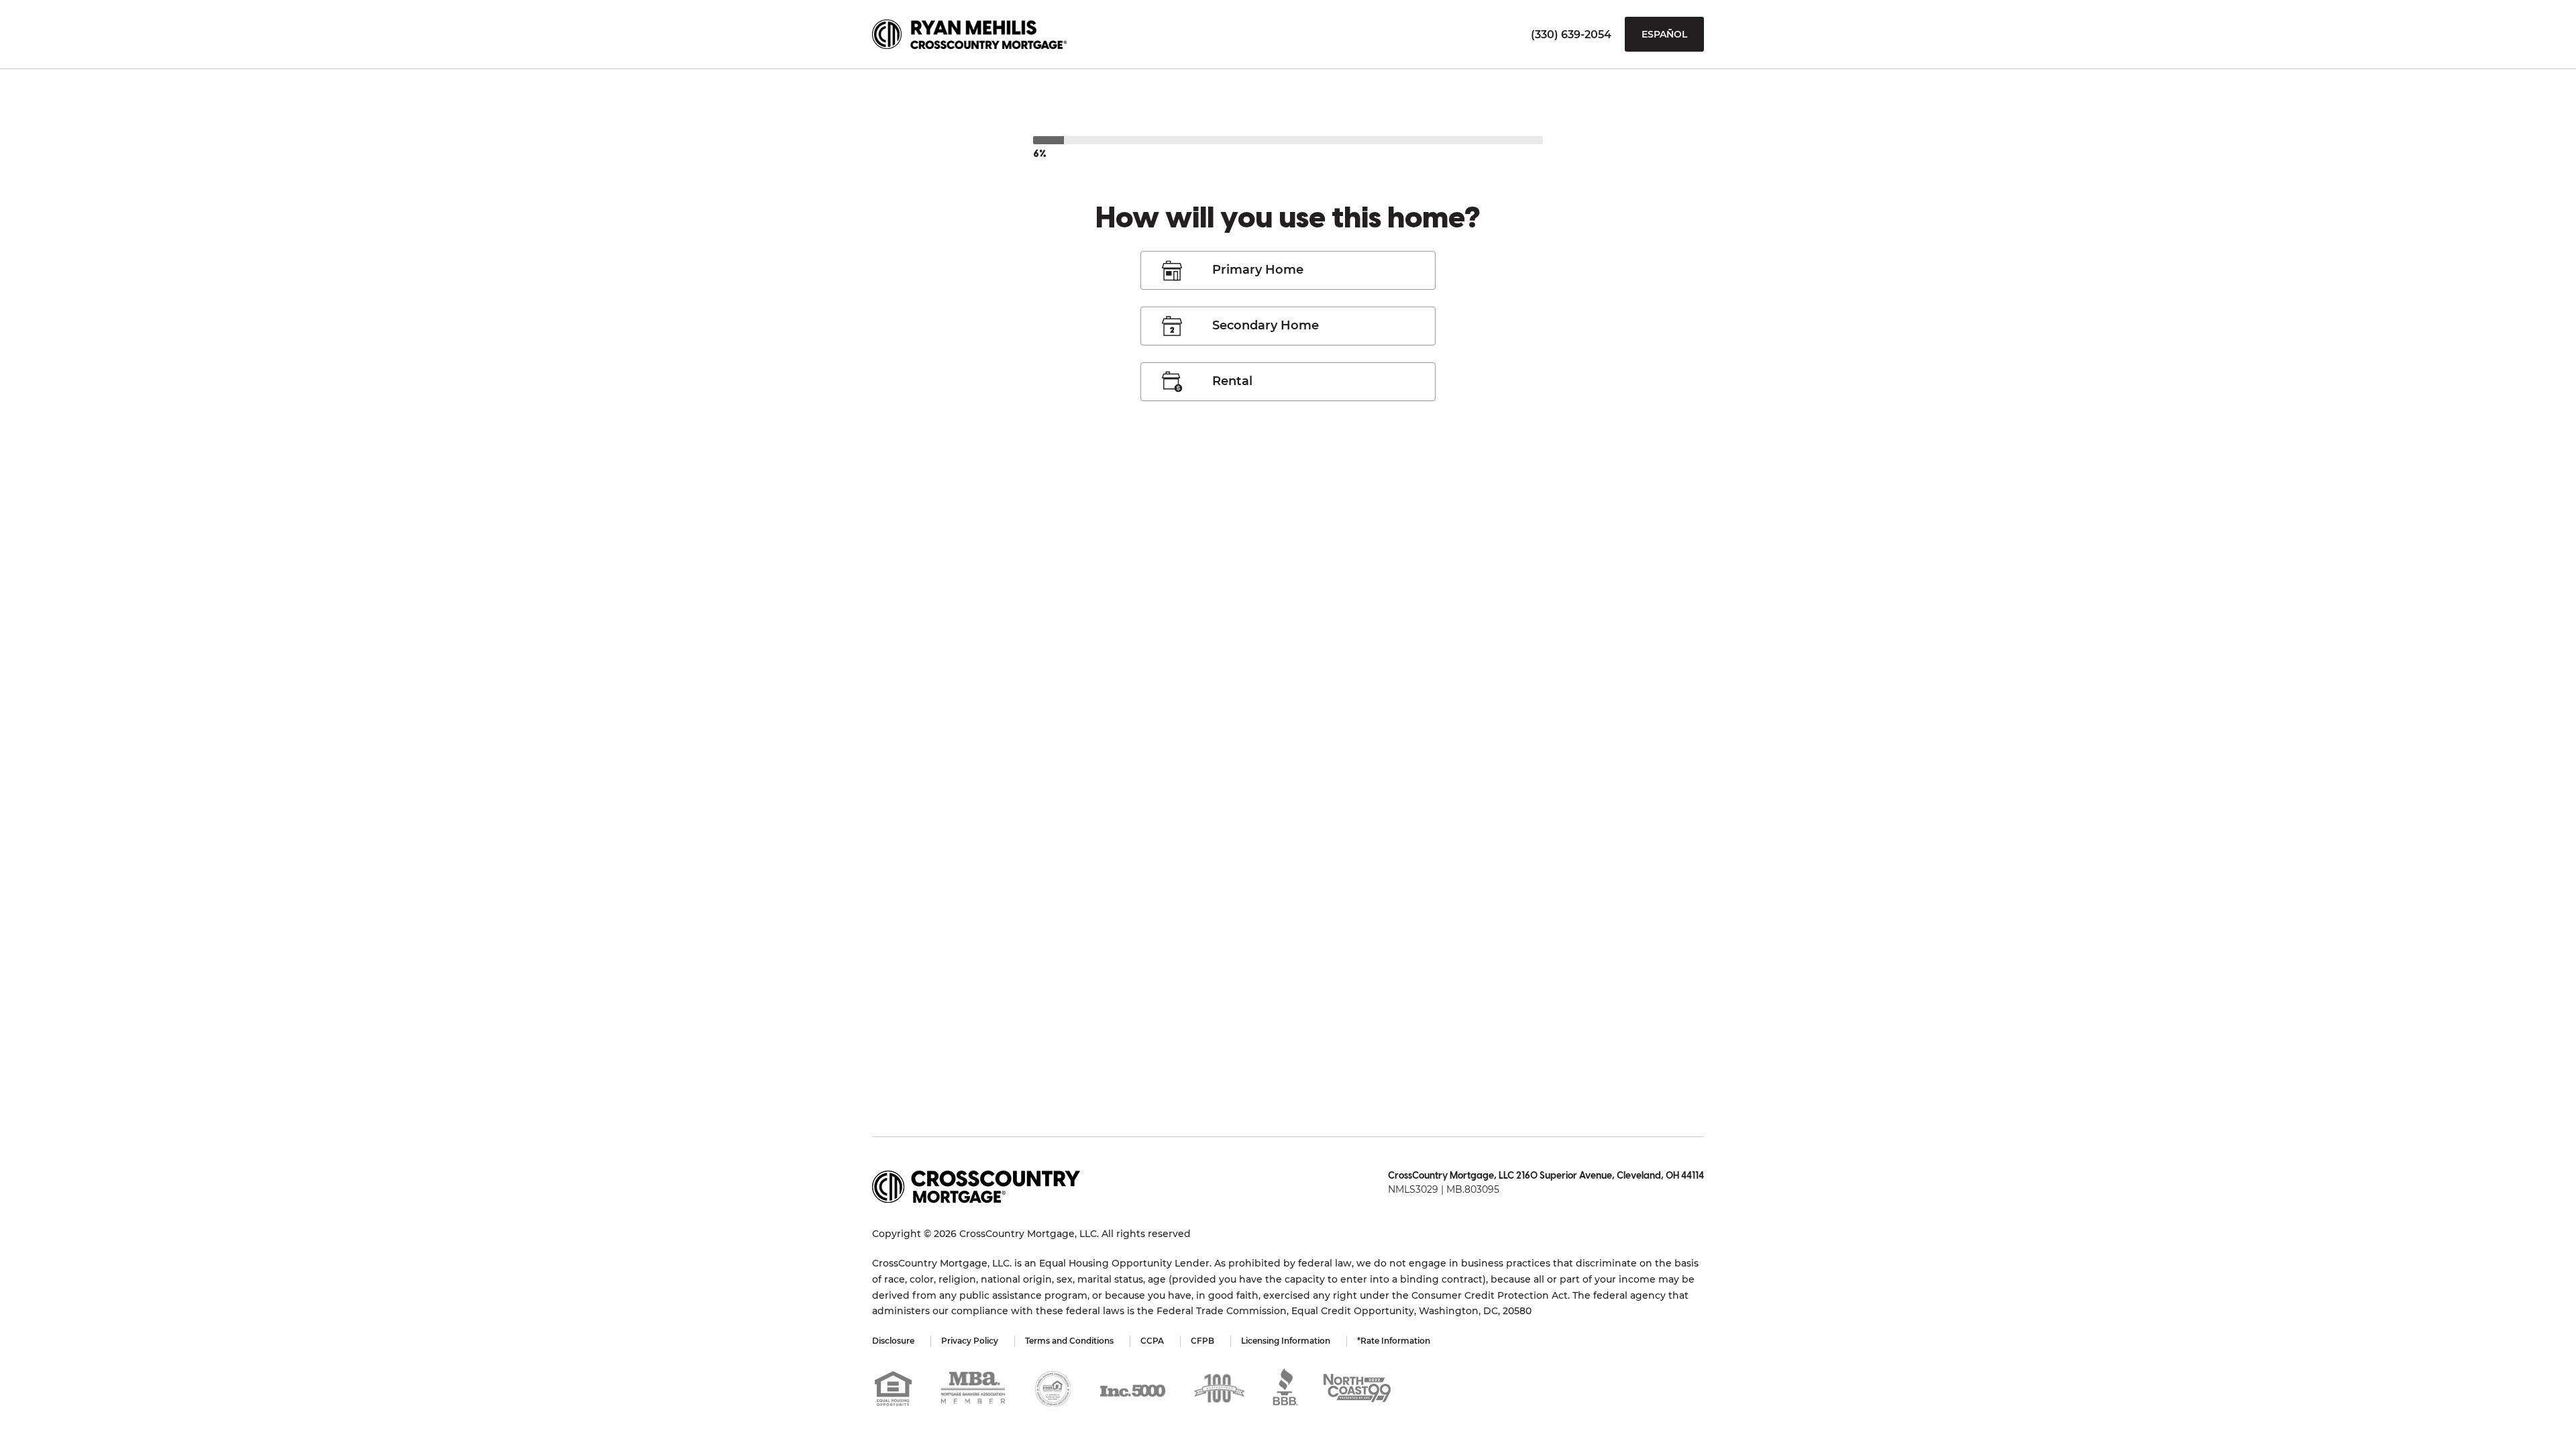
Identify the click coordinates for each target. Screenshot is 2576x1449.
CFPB (1202, 1341)
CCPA (1152, 1341)
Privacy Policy (970, 1341)
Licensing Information (1286, 1341)
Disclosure (893, 1341)
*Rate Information (1394, 1341)
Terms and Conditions (1069, 1341)
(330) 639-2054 (1571, 35)
